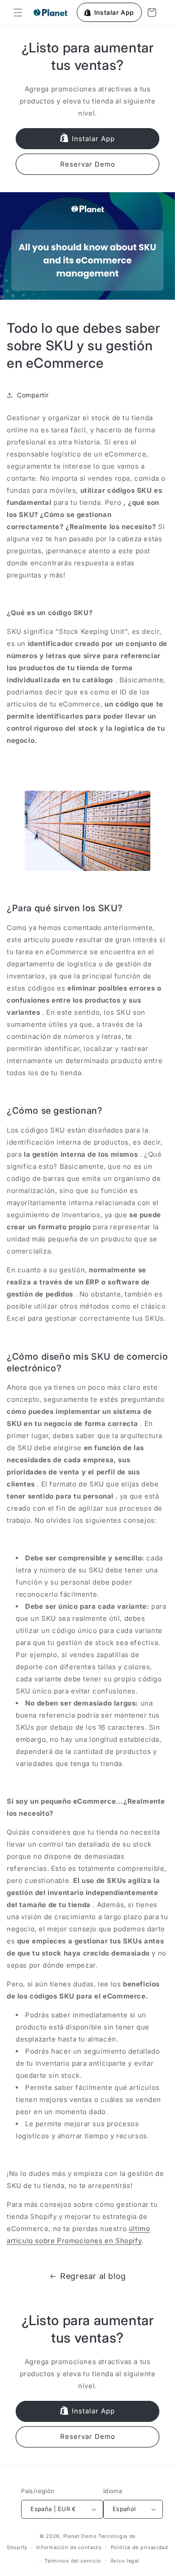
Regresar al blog (93, 2276)
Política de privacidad (140, 2547)
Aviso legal (125, 2561)
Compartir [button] (33, 395)
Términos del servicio (73, 2561)
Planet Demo (80, 2536)
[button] (18, 13)
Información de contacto (69, 2547)
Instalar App (93, 139)
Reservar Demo (88, 164)
